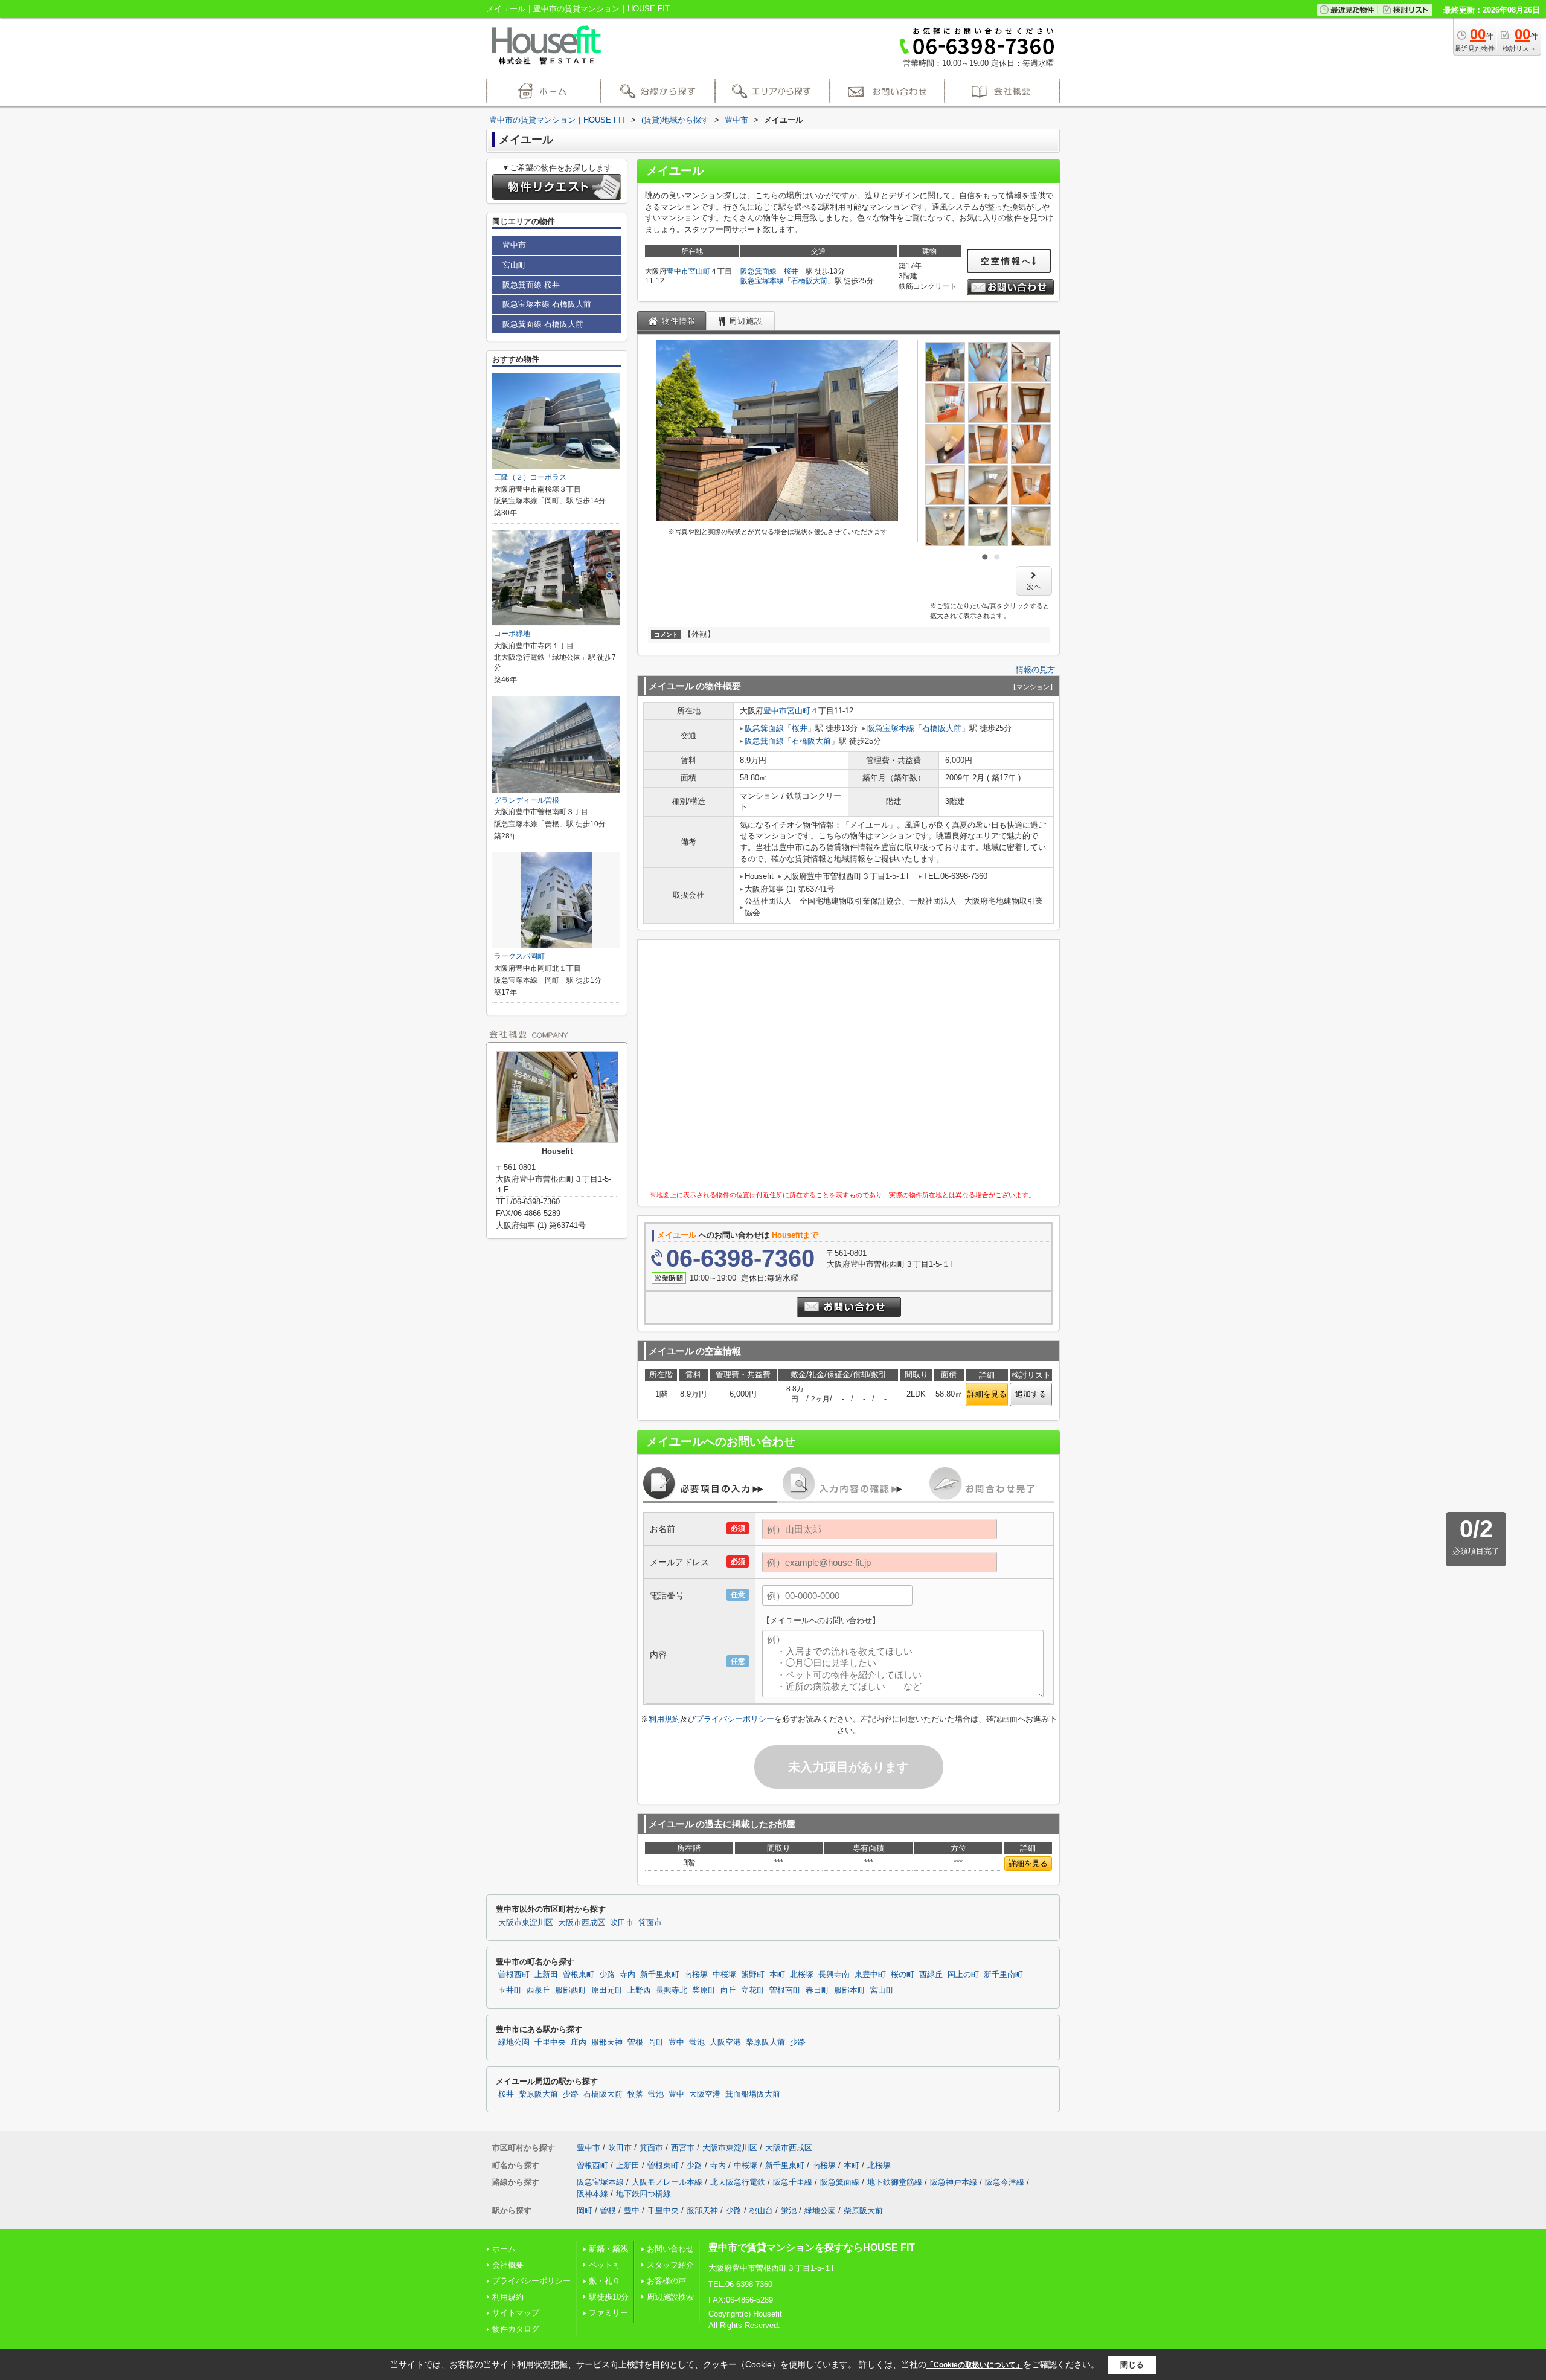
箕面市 (650, 1923)
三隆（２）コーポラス (530, 477)
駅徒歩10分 (609, 2297)
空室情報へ (1006, 261)
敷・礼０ (605, 2281)
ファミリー (608, 2313)
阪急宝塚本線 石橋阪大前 (547, 304)
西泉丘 (538, 1990)
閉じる (1132, 2365)
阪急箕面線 (759, 271)
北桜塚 (802, 1975)
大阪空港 (725, 2042)
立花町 (753, 1990)
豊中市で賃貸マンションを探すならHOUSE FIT (812, 2247)
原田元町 (607, 1990)
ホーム (504, 2249)
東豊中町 (870, 1975)
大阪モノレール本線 (667, 2182)
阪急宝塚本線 (762, 281)
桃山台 (761, 2211)
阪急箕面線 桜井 (531, 285)
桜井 (791, 271)
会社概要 (508, 2265)
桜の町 (903, 1975)
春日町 (817, 1990)
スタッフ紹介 (670, 2265)
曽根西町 (514, 1975)
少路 (607, 1975)
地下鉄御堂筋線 (895, 2182)
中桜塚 (724, 1975)
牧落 (635, 2094)
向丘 (728, 1990)
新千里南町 (1003, 1975)
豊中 (676, 2042)
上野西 (639, 1990)
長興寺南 (834, 1975)
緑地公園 (514, 2042)
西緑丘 (931, 1975)
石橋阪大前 (809, 281)
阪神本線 (592, 2194)
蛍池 (697, 2042)
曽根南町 (785, 1990)
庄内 (579, 2042)
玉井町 (510, 1990)
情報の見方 (1035, 670)
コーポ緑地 (512, 634)
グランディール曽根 (527, 800)
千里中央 (550, 2042)
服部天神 (607, 2042)
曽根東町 (579, 1975)
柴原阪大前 (765, 2042)
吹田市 (622, 1923)
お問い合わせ (670, 2249)
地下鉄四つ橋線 (643, 2194)
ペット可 (605, 2265)
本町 (777, 1975)
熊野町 (753, 1975)
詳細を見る (987, 1394)
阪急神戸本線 (954, 2182)
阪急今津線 (1005, 2182)
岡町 (656, 2042)
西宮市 (683, 2148)
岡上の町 (963, 1975)
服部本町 (850, 1990)
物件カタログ (516, 2329)
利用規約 (664, 1719)
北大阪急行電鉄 (738, 2182)
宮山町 (699, 271)
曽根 (635, 2042)
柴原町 (704, 1990)
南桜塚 (696, 1975)
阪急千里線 (793, 2182)
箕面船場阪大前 (753, 2094)
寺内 (627, 1975)
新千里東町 (660, 1975)
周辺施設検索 (670, 2297)
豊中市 (678, 271)
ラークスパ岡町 (519, 956)
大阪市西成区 (582, 1923)
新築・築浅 (608, 2249)
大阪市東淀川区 (526, 1923)
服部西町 (571, 1990)
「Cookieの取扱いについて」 (975, 2365)
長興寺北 (672, 1990)
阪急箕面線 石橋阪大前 (543, 324)
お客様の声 (666, 2281)
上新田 (546, 1975)
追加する (1031, 1394)
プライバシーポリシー (735, 1719)
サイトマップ (516, 2313)
